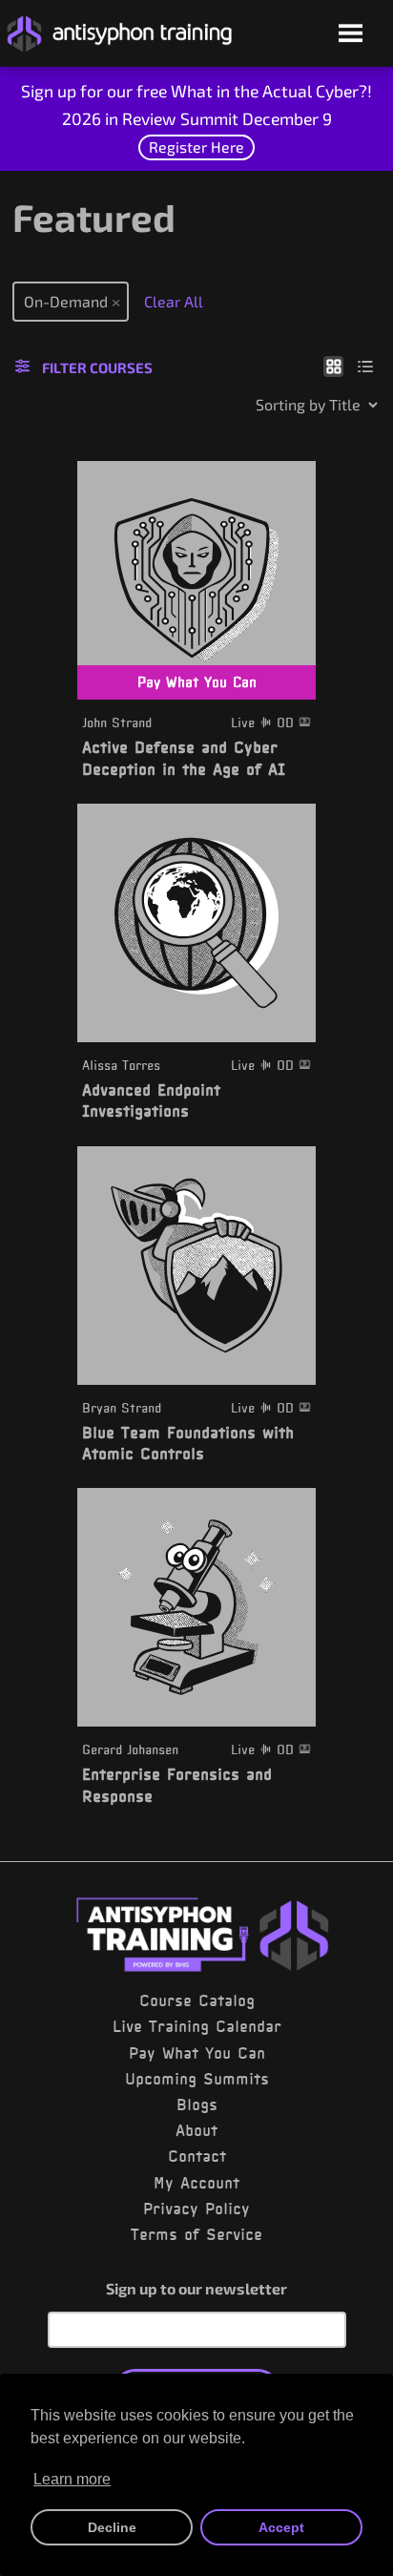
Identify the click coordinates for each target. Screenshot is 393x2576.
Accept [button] (281, 2527)
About (196, 2130)
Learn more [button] (72, 2479)
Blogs (197, 2105)
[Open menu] (351, 35)
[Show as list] (366, 366)
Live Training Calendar (197, 2026)
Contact (197, 2156)
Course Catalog (197, 2000)
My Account (196, 2183)
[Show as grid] (333, 366)
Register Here (196, 147)
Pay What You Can (197, 2053)
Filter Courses (97, 367)
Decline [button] (112, 2527)
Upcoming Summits (197, 2079)
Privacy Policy (196, 2209)
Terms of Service (196, 2234)
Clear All (174, 301)
